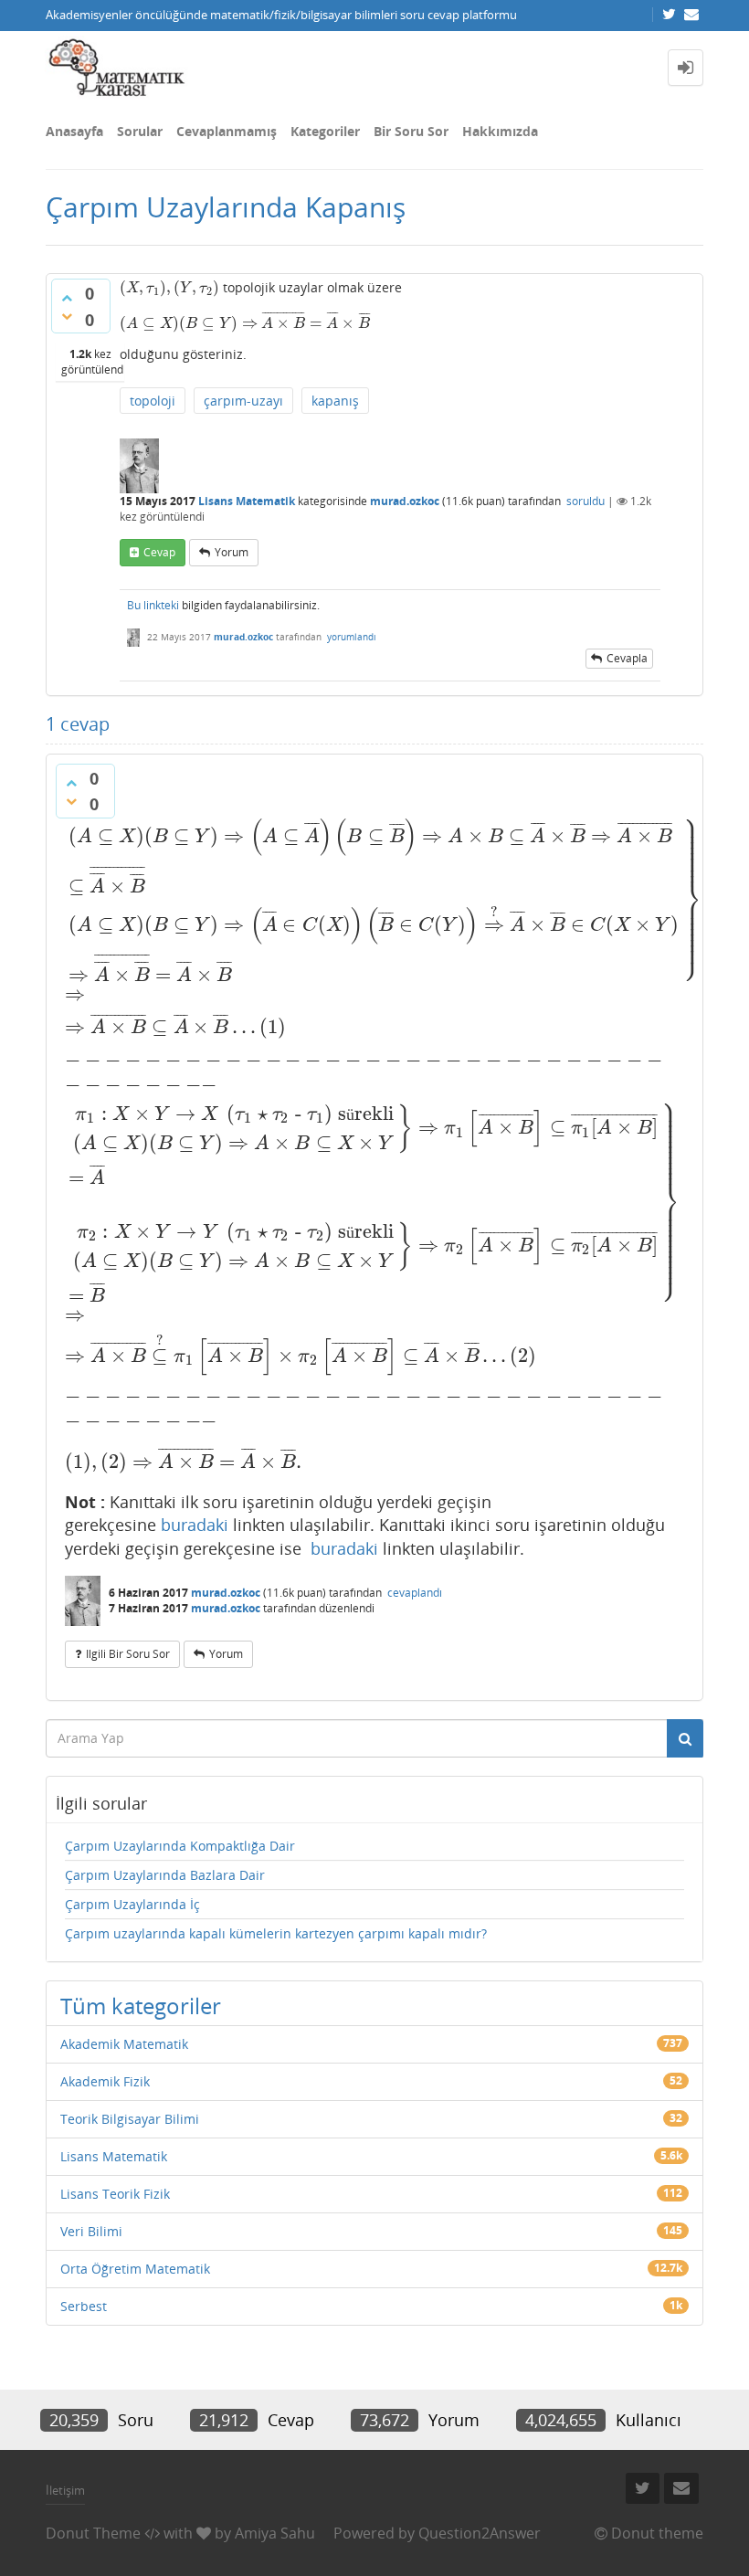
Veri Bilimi (91, 2231)
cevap (159, 552)
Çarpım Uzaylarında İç (132, 1904)
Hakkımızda (500, 131)
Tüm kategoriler (141, 2006)
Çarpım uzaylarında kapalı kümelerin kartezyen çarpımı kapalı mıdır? (276, 1933)
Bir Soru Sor (411, 131)
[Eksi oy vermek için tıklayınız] (67, 316)
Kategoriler (325, 131)
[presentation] (169, 287)
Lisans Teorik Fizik (115, 2194)
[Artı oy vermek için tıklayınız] (67, 298)
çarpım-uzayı (243, 401)
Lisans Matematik (247, 501)
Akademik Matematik (124, 2044)
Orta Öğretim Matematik (135, 2269)
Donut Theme (93, 2533)
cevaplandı (415, 1593)
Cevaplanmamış (227, 131)
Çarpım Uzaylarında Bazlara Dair (165, 1875)
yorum (232, 552)
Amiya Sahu (275, 2533)
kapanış (335, 401)
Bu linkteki (153, 605)
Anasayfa (74, 131)
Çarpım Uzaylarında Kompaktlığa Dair (180, 1846)
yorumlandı (352, 637)
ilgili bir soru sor (128, 1654)
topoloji (153, 401)
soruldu (585, 501)
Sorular (140, 131)
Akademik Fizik (105, 2081)
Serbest (84, 2306)
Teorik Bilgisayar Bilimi (130, 2119)
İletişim (65, 2490)
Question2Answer (480, 2533)
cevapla (627, 658)
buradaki (195, 1525)
